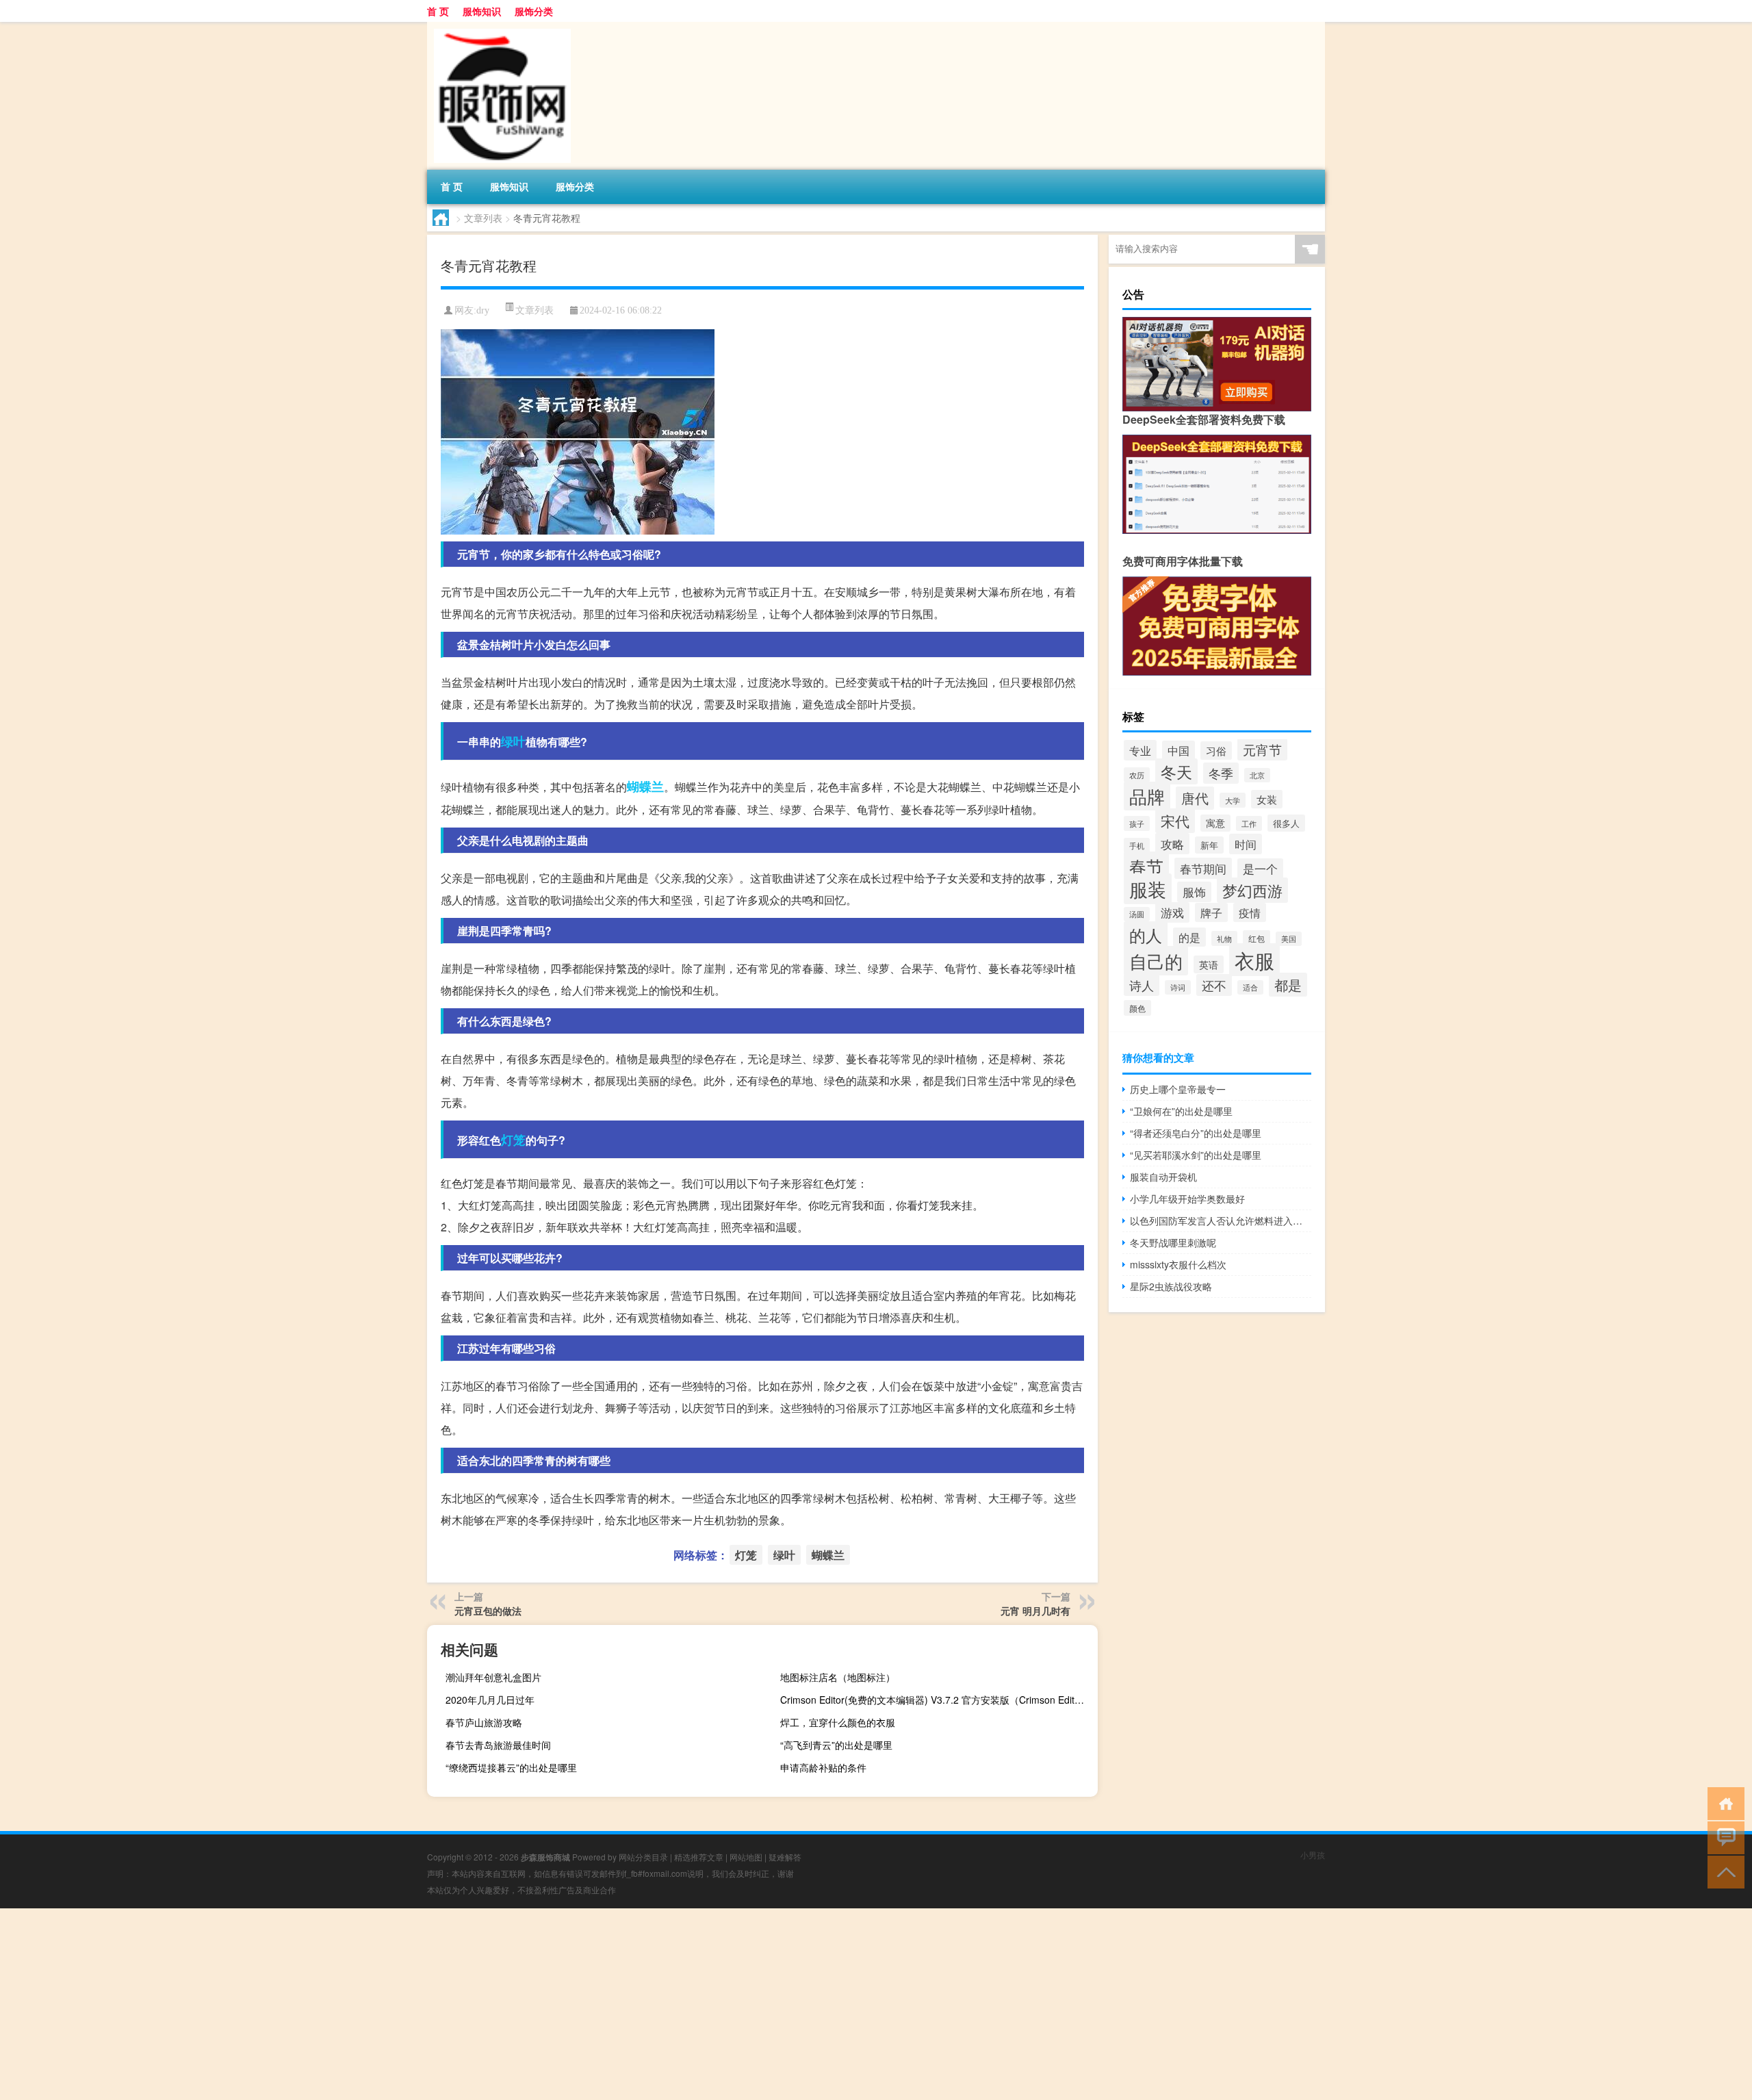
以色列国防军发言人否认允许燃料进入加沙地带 (1221, 1220)
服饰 (1194, 892)
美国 (1289, 939)
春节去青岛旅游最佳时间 (498, 1745)
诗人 (1142, 985)
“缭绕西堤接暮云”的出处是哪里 (511, 1767)
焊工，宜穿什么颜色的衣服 (838, 1722)
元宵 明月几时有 (1035, 1611)
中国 (1178, 750)
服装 (1148, 889)
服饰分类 (534, 11)
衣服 (1254, 960)
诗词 (1178, 987)
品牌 (1147, 796)
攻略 (1172, 844)
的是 (1189, 937)
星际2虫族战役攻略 (1171, 1286)
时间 (1246, 844)
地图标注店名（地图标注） (838, 1677)
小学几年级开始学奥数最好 (1187, 1199)
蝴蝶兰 (645, 786)
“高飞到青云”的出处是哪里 (836, 1745)
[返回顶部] (1723, 1871)
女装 (1267, 799)
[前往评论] (1723, 1837)
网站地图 (746, 1857)
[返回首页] (1723, 1803)
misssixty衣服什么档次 (1178, 1264)
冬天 (1176, 771)
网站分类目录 (643, 1857)
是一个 (1260, 869)
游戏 (1172, 912)
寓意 (1215, 823)
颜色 (1137, 1008)
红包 (1257, 938)
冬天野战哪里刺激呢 (1173, 1242)
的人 (1146, 935)
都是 (1288, 985)
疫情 (1250, 912)
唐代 (1195, 798)
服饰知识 (482, 11)
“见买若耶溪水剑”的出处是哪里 (1196, 1155)
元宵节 (1262, 750)
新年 (1209, 845)
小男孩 (1313, 1855)
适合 (1250, 987)
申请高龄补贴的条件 (823, 1767)
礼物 (1224, 938)
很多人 (1286, 823)
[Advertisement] (411, 2004)
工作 (1249, 823)
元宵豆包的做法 (488, 1611)
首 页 (438, 11)
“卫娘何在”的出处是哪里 (1181, 1111)
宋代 (1175, 821)
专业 (1140, 750)
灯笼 (513, 1140)
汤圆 (1137, 914)
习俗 (1216, 751)
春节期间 (1203, 868)
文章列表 (483, 218)
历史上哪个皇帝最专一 (1178, 1089)
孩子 (1137, 823)
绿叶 (513, 741)
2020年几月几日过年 (490, 1700)
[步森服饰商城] (499, 27)
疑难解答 (785, 1857)
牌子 (1211, 912)
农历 (1137, 775)
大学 (1233, 800)
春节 (1146, 866)
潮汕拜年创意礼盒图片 (493, 1677)
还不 (1214, 985)
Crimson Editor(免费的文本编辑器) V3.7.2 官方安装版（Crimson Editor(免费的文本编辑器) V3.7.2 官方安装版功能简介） (937, 1700)
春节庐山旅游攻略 (484, 1722)
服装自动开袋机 (1163, 1177)
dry (483, 310)
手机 (1137, 845)
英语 (1209, 964)
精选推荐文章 (699, 1857)
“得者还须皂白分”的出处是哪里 (1196, 1133)
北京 (1257, 775)
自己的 (1156, 961)
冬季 (1221, 773)
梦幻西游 (1252, 890)
